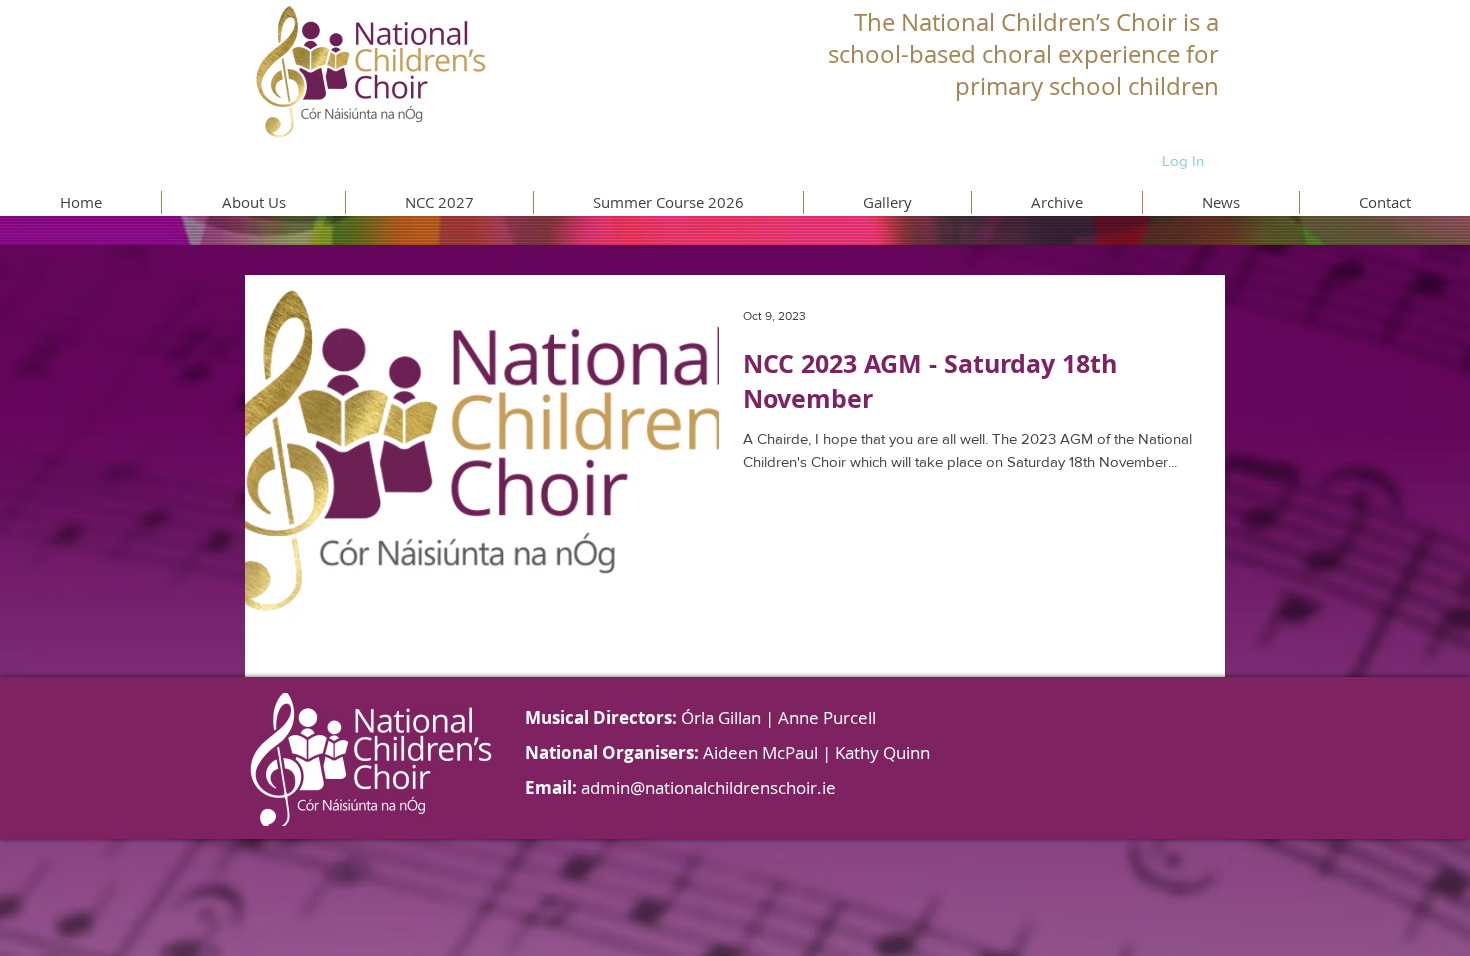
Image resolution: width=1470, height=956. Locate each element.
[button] (253, 202)
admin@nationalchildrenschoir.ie (708, 787)
